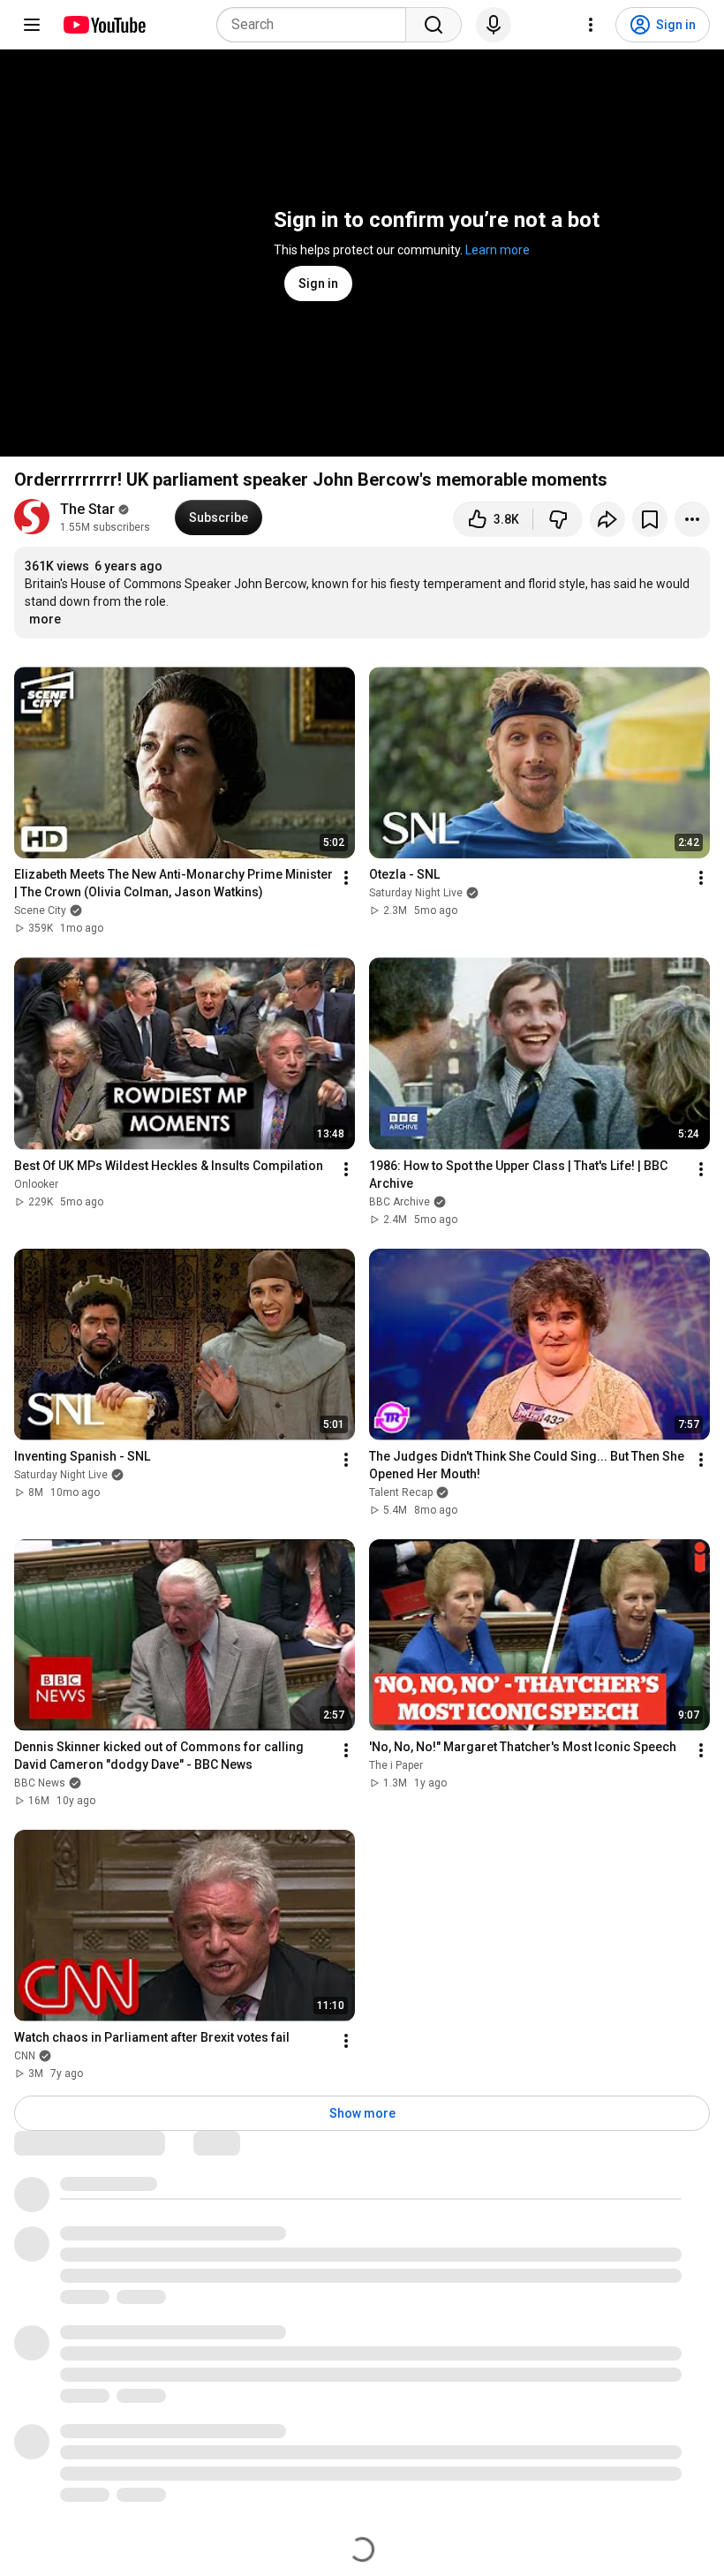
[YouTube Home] (104, 25)
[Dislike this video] (558, 519)
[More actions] (692, 519)
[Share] (607, 519)
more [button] (45, 619)
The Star (87, 509)
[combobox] (317, 25)
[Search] (434, 25)
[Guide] (32, 25)
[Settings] (591, 25)
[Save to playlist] (650, 519)
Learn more (498, 250)
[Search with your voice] (494, 25)
